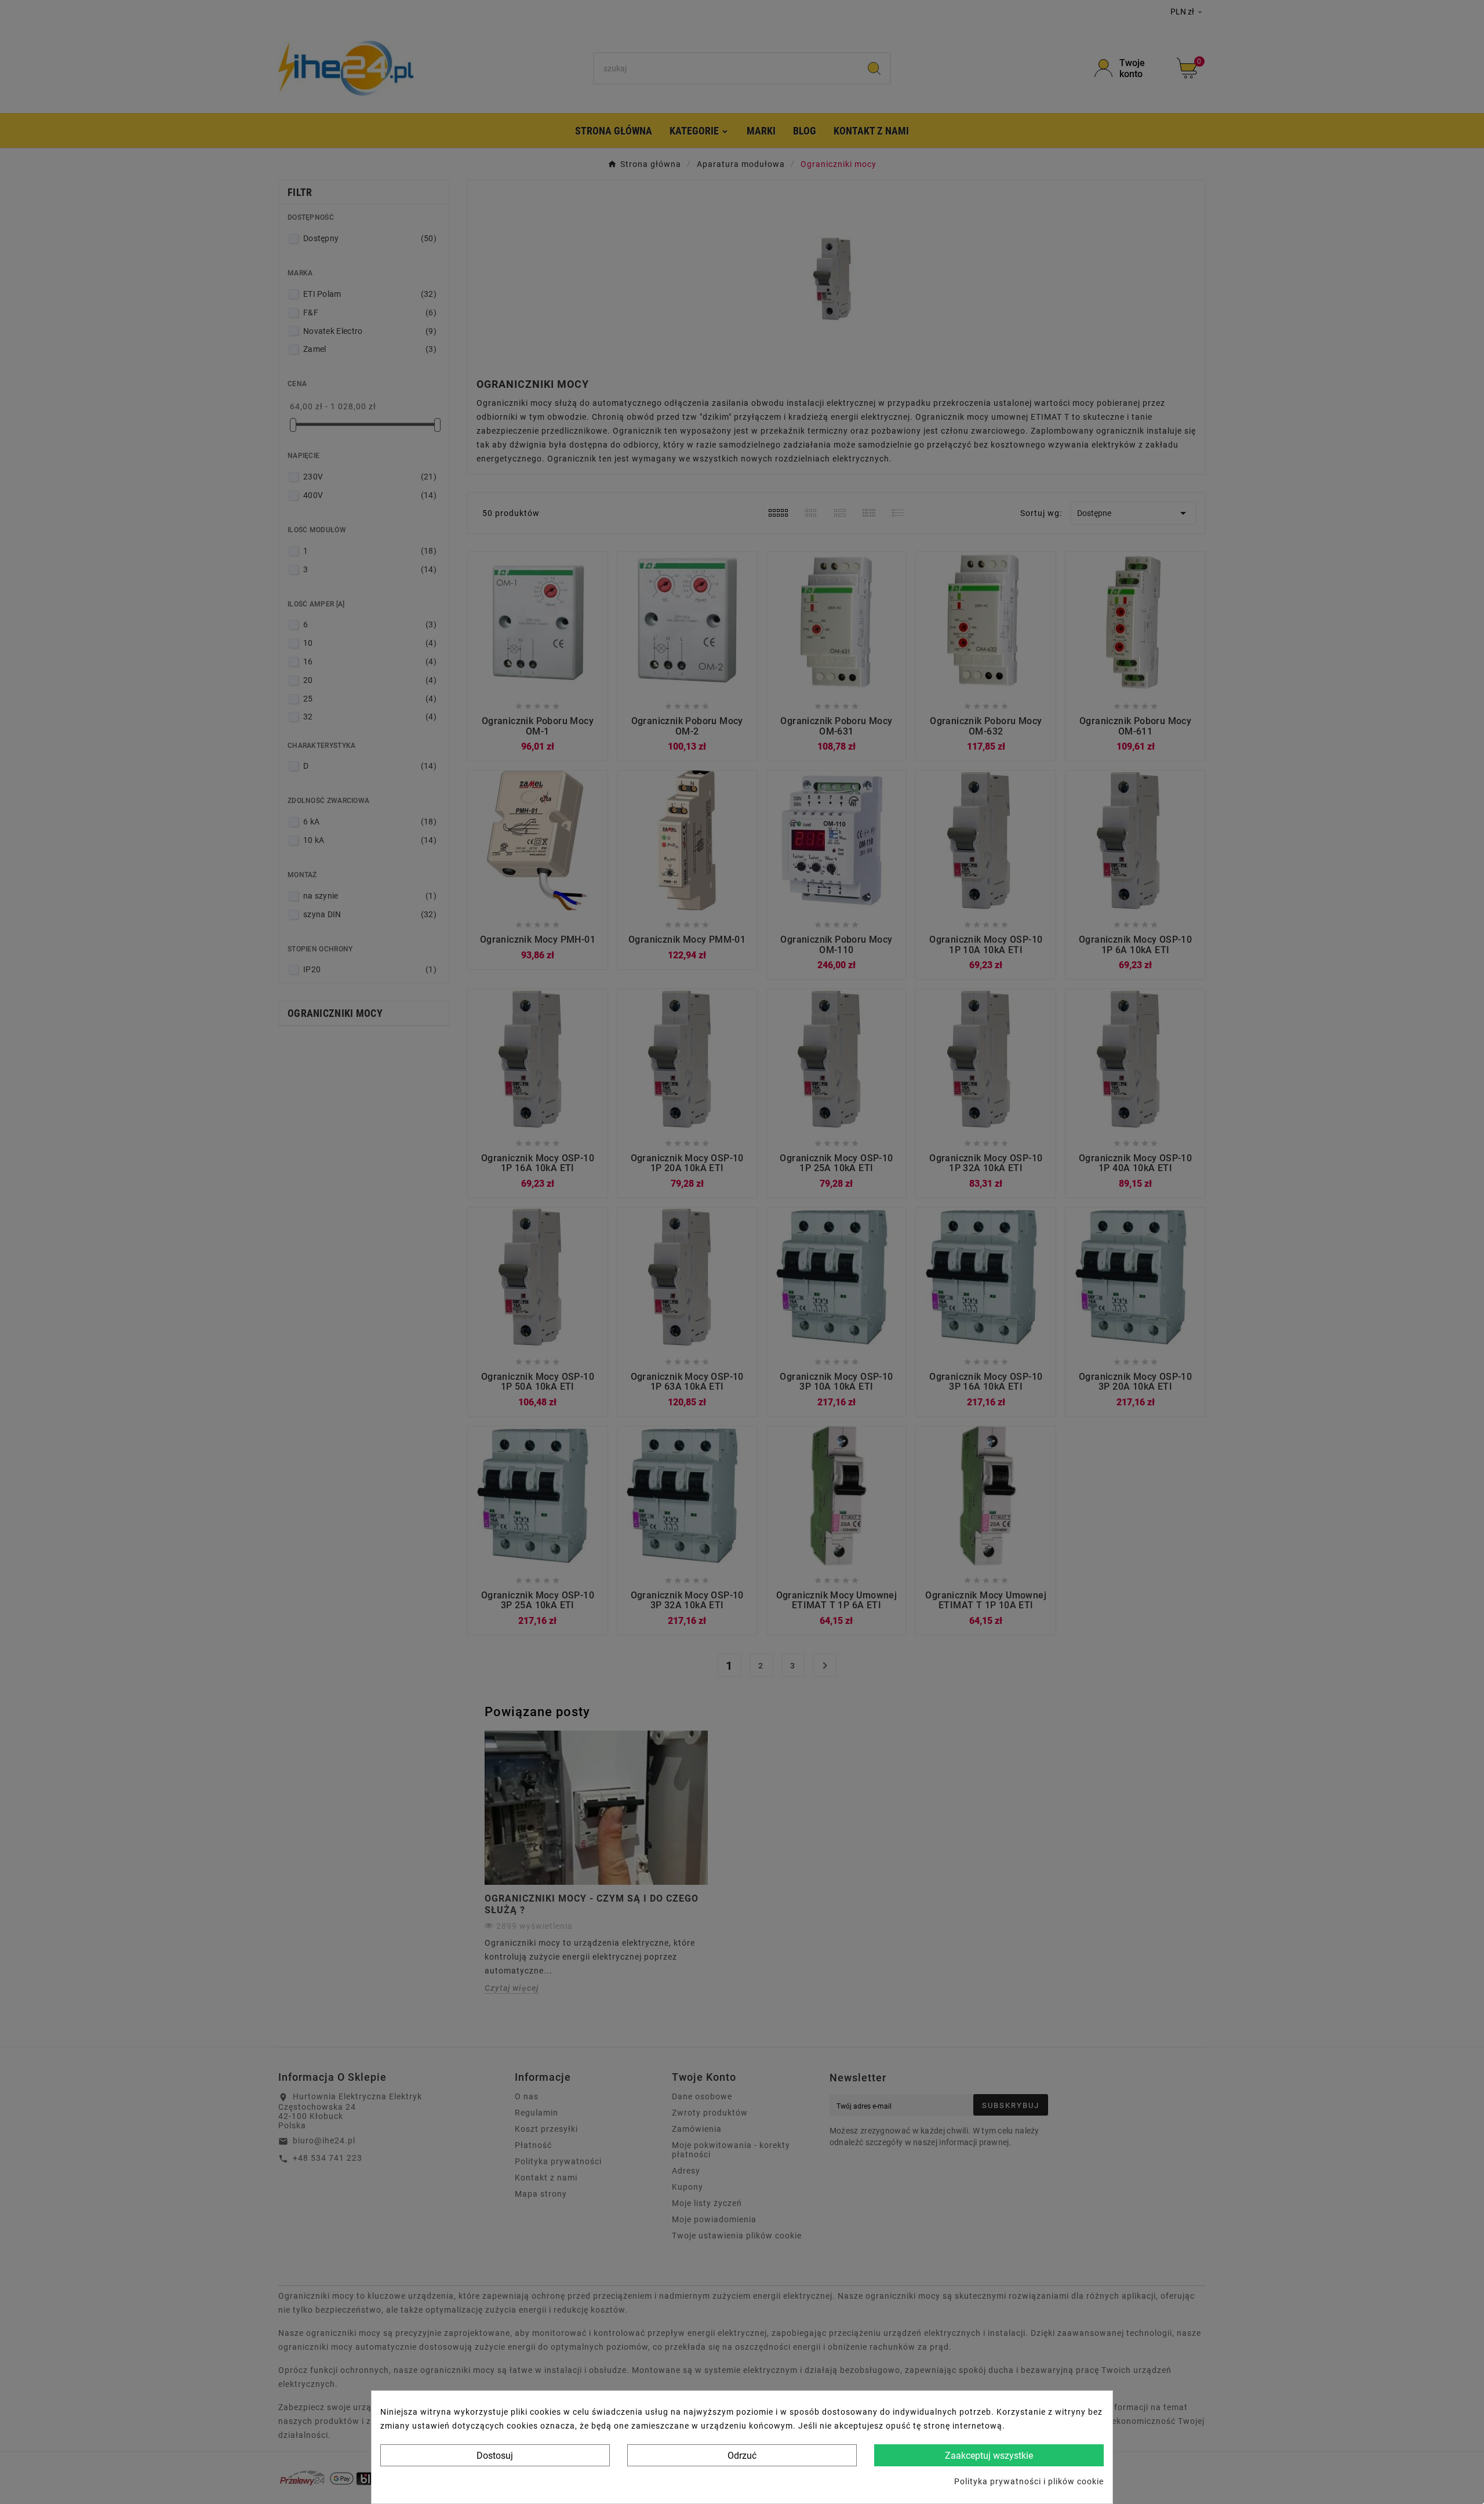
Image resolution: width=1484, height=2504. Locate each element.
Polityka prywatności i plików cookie (1029, 2481)
